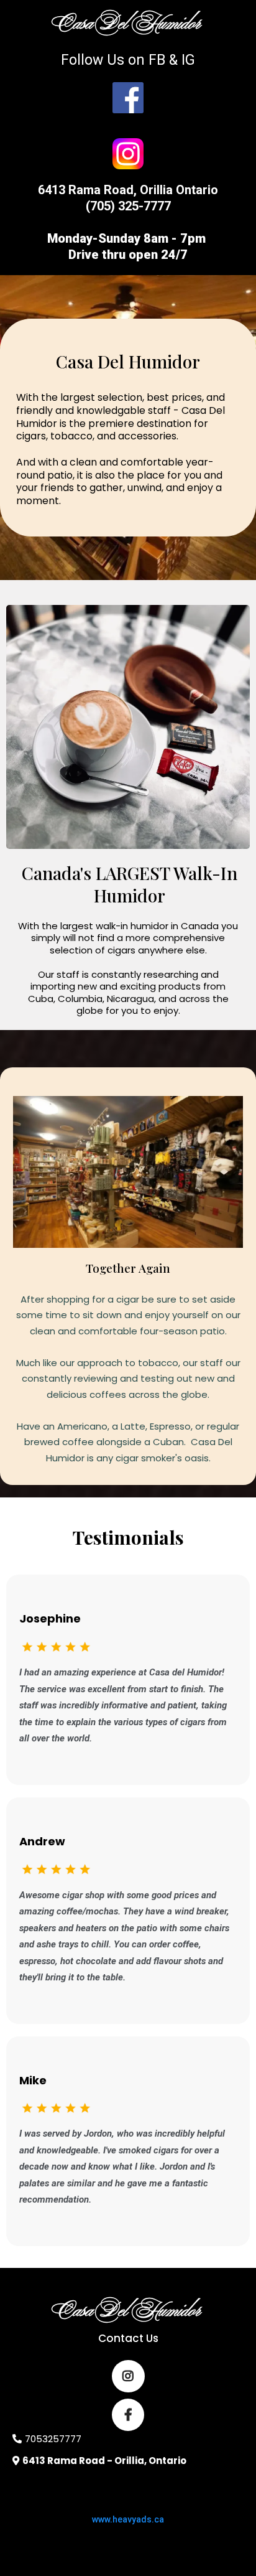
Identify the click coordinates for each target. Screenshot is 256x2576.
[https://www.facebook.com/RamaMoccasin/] (128, 98)
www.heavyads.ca (128, 2519)
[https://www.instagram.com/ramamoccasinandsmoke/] (128, 154)
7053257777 (53, 2439)
